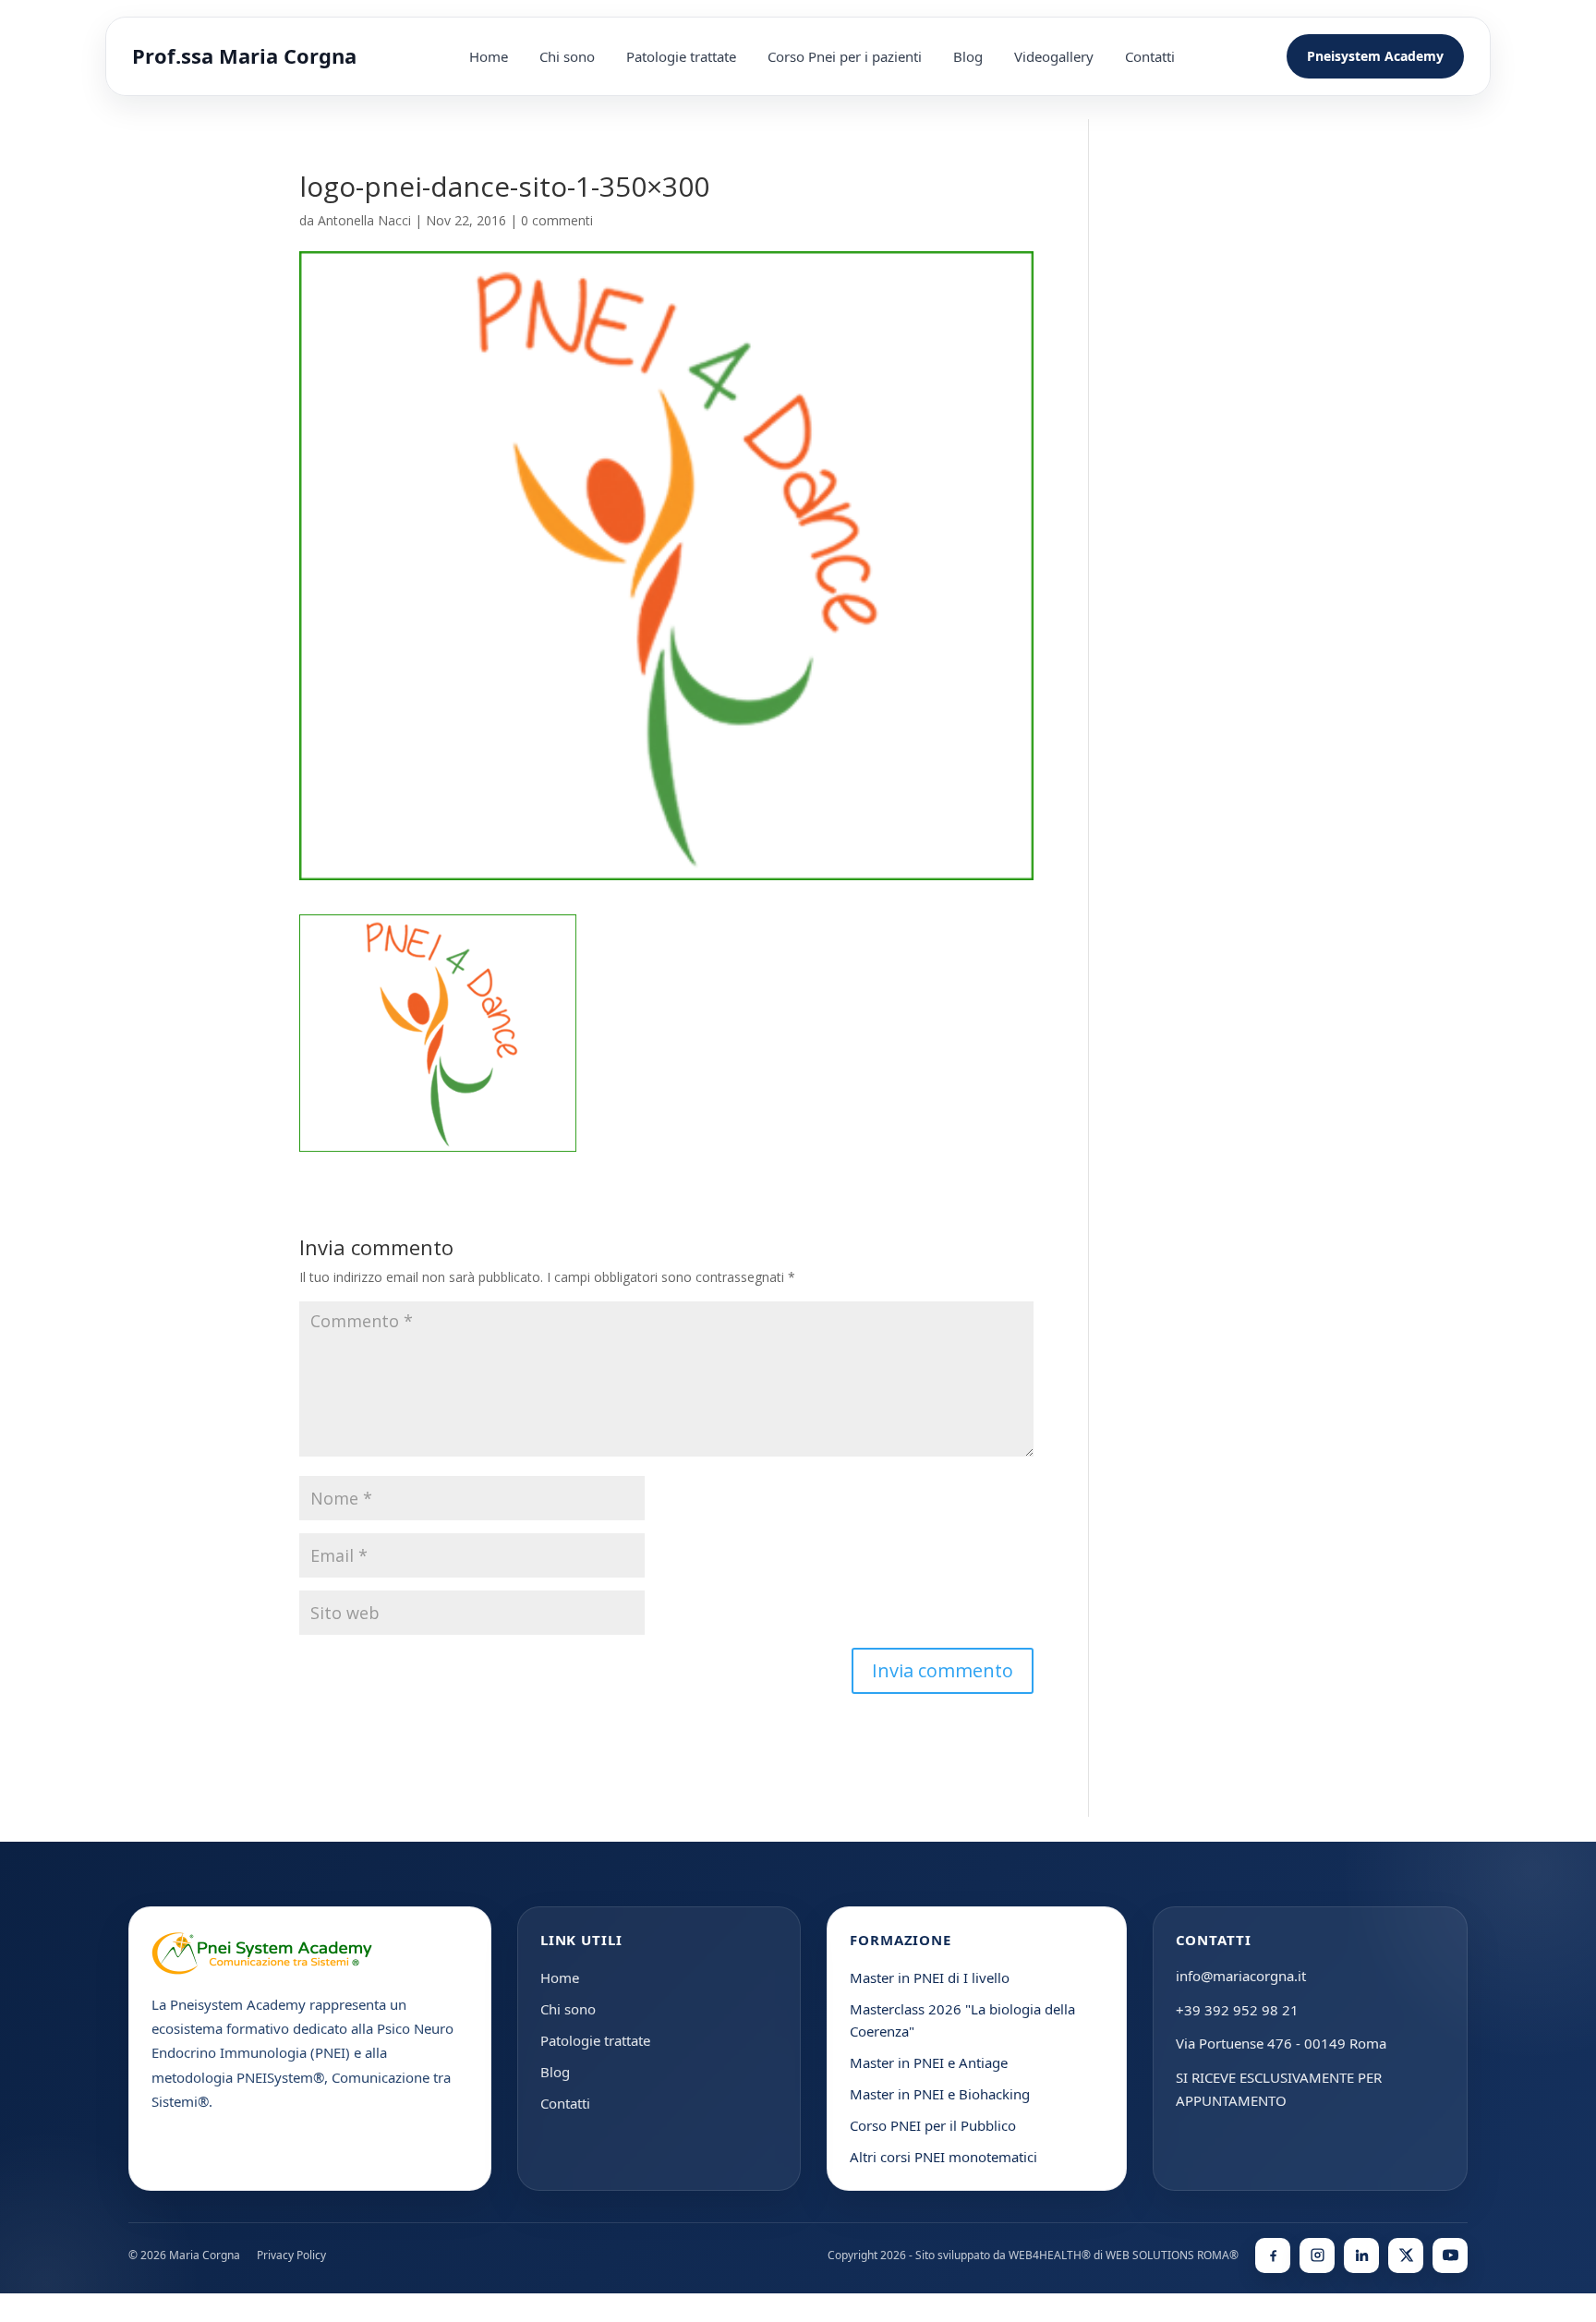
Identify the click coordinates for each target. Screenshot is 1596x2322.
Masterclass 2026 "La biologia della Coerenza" (962, 2020)
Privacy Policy (291, 2255)
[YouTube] (1450, 2255)
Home (489, 56)
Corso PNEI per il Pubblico (933, 2125)
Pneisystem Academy (1375, 56)
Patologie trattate (681, 56)
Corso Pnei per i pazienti (845, 56)
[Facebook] (1273, 2255)
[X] (1406, 2255)
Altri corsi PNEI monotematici (943, 2157)
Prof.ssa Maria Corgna (244, 56)
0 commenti (557, 220)
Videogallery (1054, 56)
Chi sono (567, 56)
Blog (968, 56)
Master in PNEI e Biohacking (940, 2094)
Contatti (1150, 56)
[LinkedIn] (1361, 2255)
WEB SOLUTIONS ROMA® (1172, 2255)
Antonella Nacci (364, 220)
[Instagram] (1317, 2255)
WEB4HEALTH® (1050, 2255)
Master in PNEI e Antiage (929, 2062)
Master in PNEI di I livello (930, 1977)
